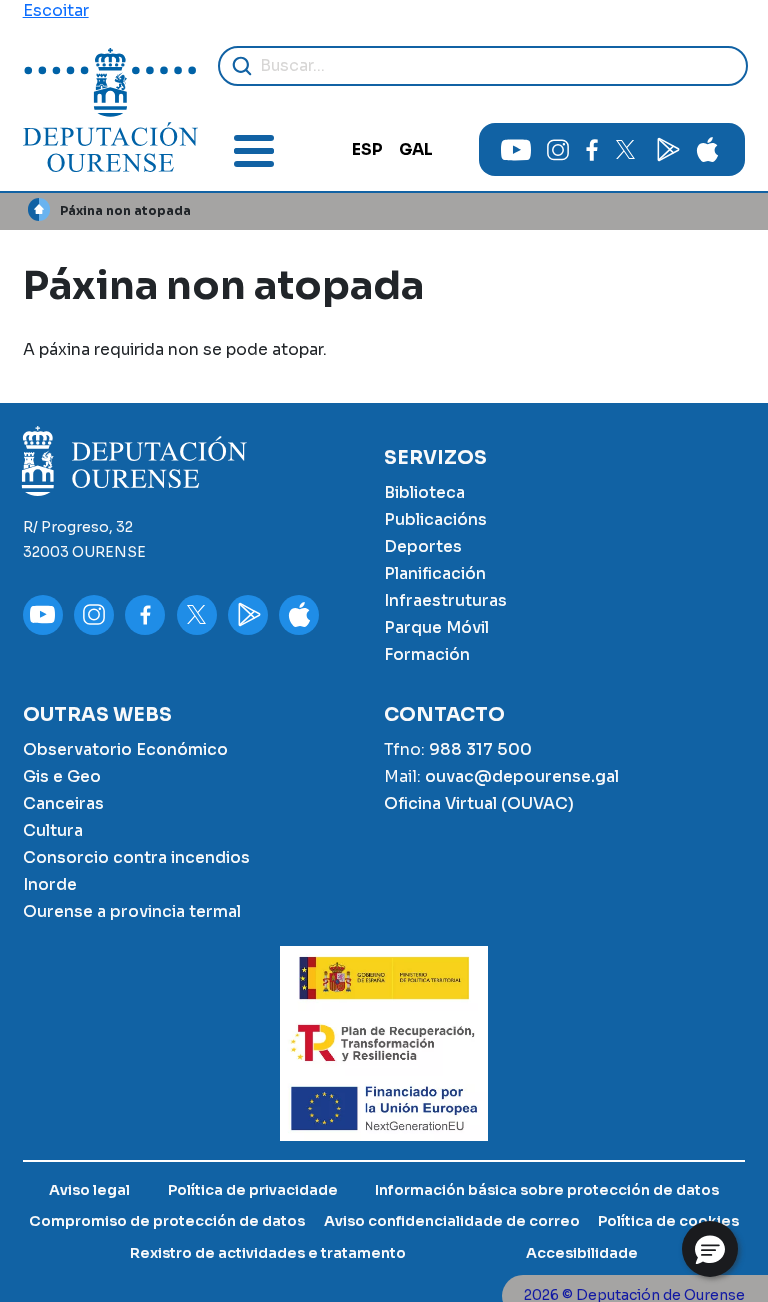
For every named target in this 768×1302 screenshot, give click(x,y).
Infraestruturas (445, 601)
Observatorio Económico (125, 750)
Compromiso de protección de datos (167, 1221)
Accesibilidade (582, 1253)
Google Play (666, 150)
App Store (708, 150)
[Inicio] (110, 110)
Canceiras (63, 804)
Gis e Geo (62, 777)
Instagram (558, 150)
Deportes (423, 547)
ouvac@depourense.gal (522, 777)
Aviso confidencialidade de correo (452, 1221)
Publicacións (435, 520)
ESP (367, 150)
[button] (710, 1249)
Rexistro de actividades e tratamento (268, 1253)
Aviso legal (89, 1190)
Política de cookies (668, 1221)
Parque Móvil (436, 628)
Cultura (53, 831)
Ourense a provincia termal (132, 912)
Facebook (591, 150)
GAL (416, 150)
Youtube (516, 150)
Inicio (39, 209)
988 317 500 (480, 750)
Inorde (50, 885)
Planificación (435, 574)
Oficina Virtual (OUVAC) (479, 804)
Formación (427, 655)
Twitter (625, 150)
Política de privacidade (253, 1190)
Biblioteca (424, 493)
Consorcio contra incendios (136, 858)
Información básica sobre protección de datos (547, 1190)
